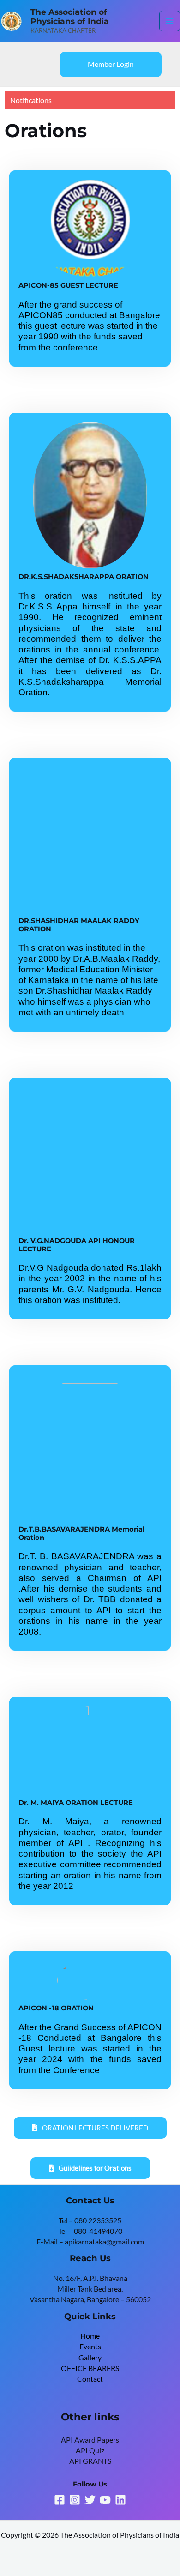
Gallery (90, 2358)
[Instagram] (75, 2500)
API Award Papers (90, 2440)
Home (90, 2336)
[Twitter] (90, 2500)
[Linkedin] (120, 2500)
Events (90, 2347)
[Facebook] (60, 2500)
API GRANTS (90, 2461)
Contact (90, 2379)
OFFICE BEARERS (90, 2368)
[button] (111, 65)
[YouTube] (105, 2500)
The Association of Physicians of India (70, 17)
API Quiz (90, 2450)
